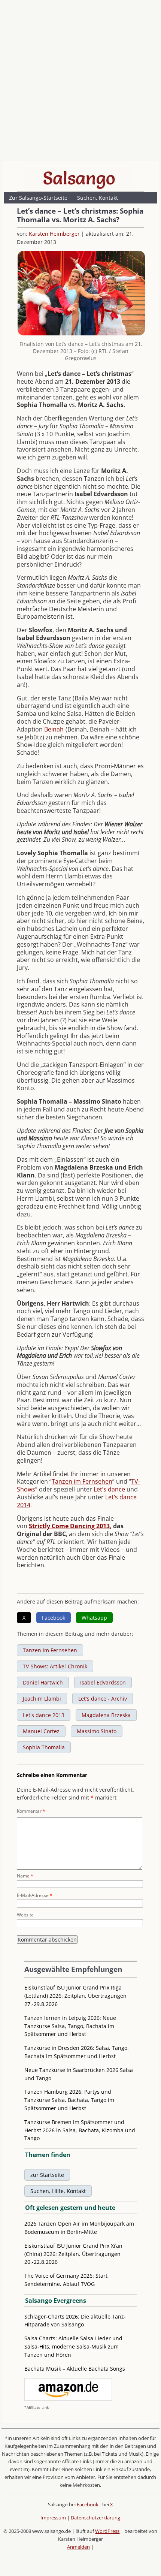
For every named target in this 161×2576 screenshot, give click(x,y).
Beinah (54, 729)
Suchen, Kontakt (98, 198)
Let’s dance (109, 1489)
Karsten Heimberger (54, 234)
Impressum (53, 2518)
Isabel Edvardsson (103, 1682)
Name (25, 1876)
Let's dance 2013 (44, 1715)
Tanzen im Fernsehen (82, 1481)
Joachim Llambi (42, 1699)
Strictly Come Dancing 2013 (69, 1526)
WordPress (107, 2531)
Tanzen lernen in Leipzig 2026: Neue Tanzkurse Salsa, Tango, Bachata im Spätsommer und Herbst (70, 2026)
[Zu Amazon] (68, 2399)
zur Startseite (47, 2175)
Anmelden (78, 2547)
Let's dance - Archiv (103, 1699)
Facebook (88, 2504)
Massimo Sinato (97, 1731)
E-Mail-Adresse (35, 1895)
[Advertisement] (80, 82)
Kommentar (31, 1811)
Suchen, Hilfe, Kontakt (58, 2191)
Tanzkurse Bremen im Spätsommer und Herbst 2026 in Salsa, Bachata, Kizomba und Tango (80, 2130)
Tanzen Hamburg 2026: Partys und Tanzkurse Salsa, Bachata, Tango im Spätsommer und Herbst (69, 2100)
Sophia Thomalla (44, 1747)
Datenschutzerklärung (95, 2518)
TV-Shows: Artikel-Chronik (55, 1666)
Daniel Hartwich (43, 1682)
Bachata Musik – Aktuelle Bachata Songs (75, 2369)
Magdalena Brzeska (106, 1715)
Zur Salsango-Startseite (38, 198)
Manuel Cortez (41, 1731)
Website (25, 1915)
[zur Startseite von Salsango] (79, 178)
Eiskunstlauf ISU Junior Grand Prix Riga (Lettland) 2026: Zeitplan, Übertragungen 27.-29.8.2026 (75, 1996)
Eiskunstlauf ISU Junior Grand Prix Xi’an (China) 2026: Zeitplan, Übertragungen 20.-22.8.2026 (73, 2254)
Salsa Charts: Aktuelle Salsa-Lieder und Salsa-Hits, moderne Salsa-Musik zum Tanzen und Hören (73, 2346)
